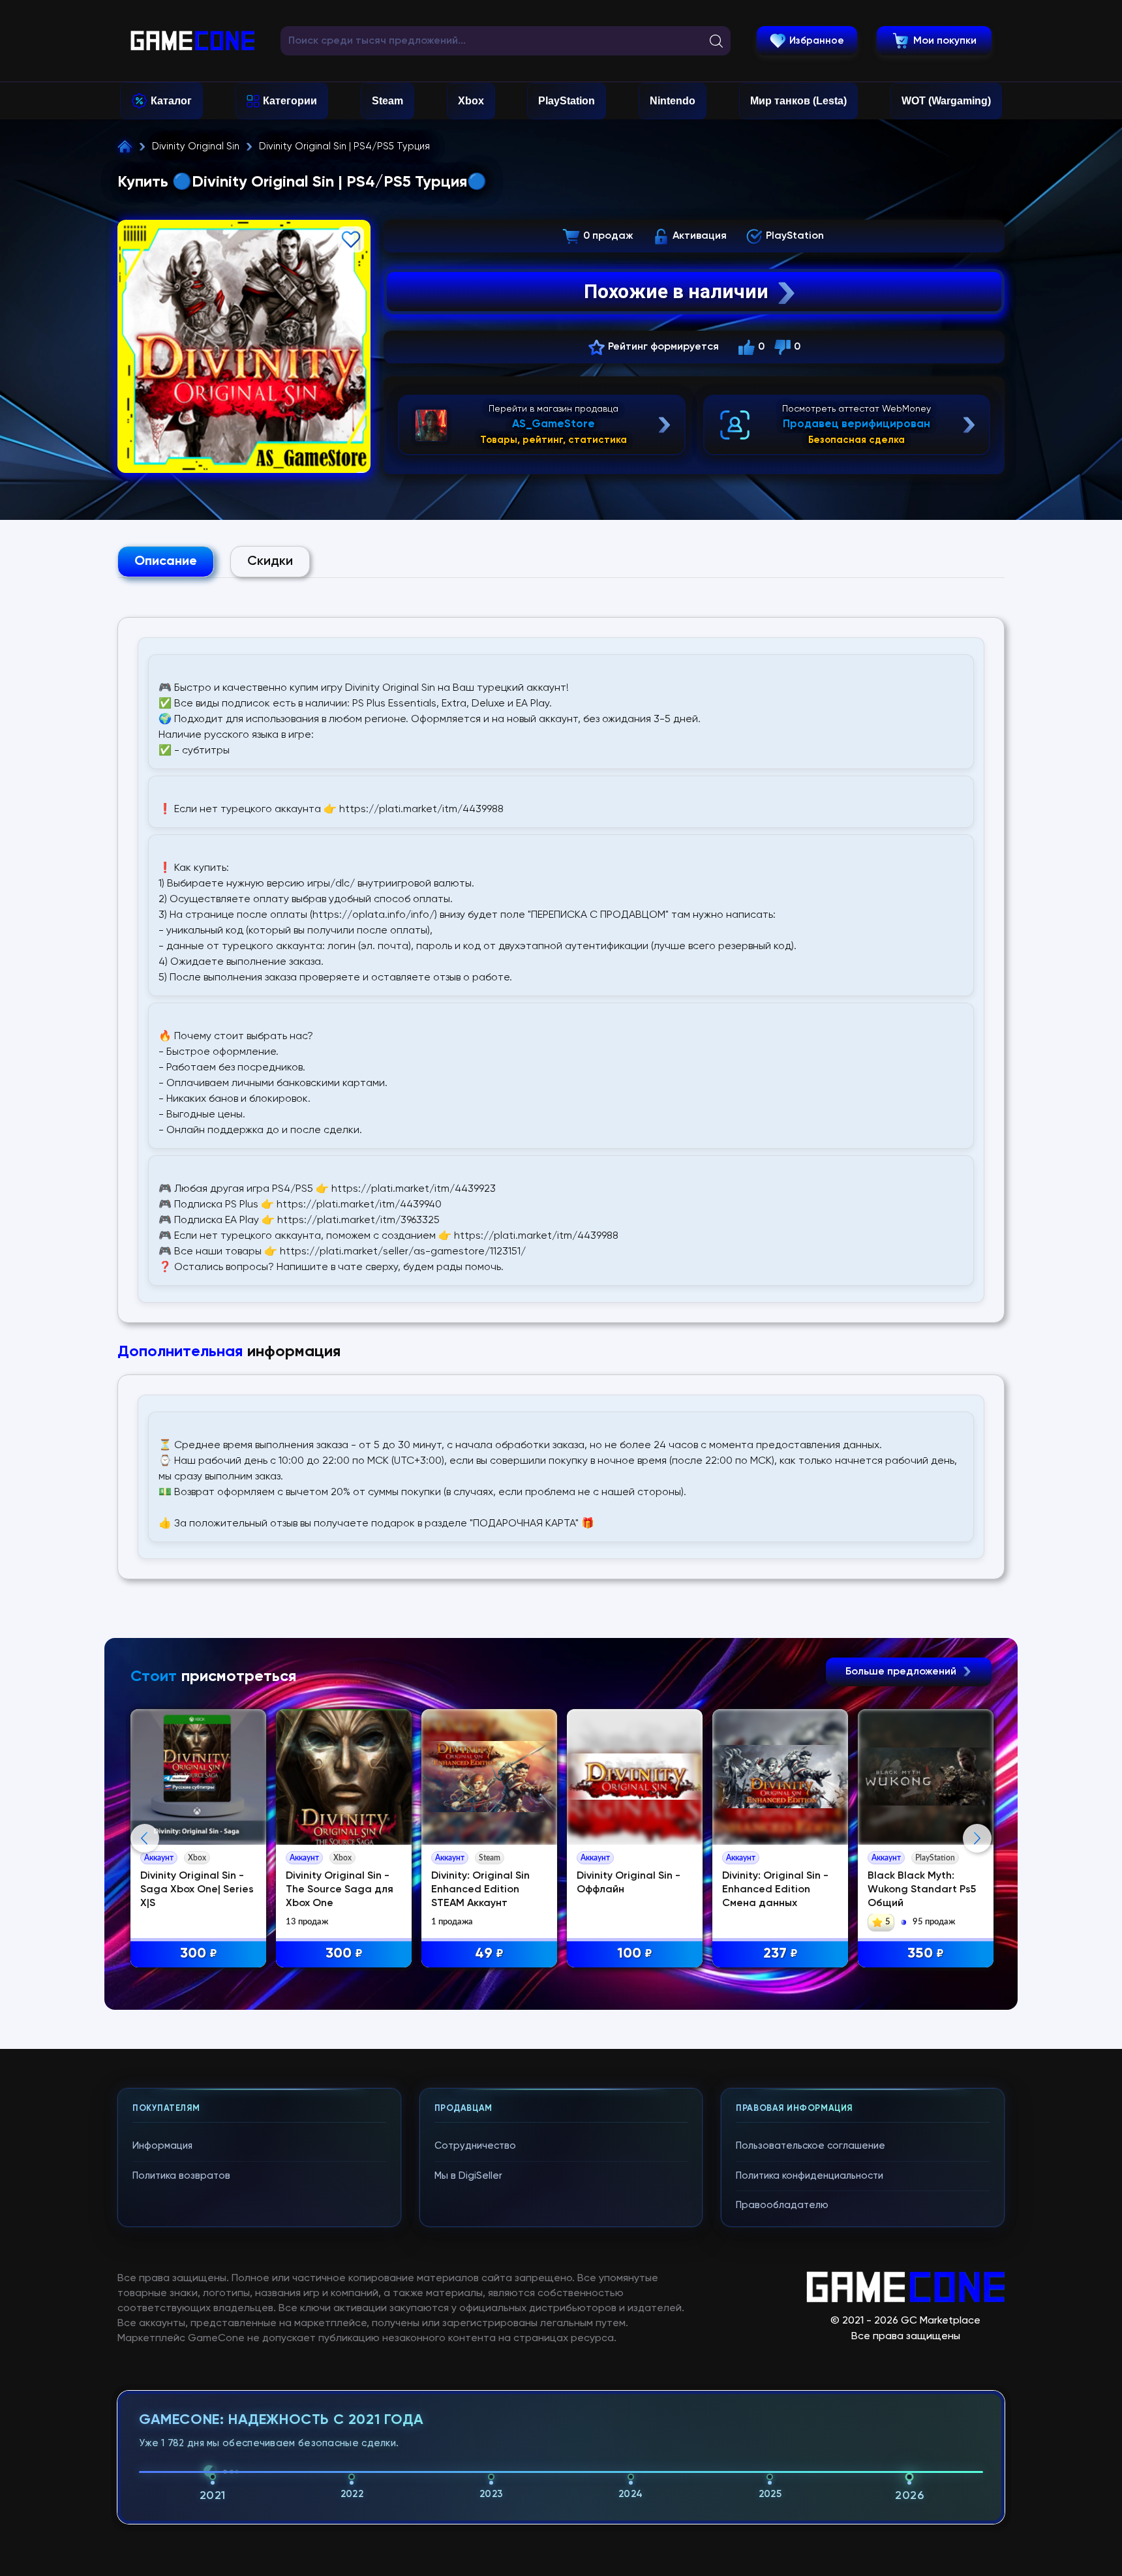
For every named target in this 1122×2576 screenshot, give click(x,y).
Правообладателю (782, 2205)
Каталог (171, 101)
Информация (162, 2146)
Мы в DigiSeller (468, 2176)
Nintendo (673, 101)
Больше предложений (902, 1672)
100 (635, 1954)
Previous (145, 1838)
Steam (387, 101)
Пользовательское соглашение (811, 2146)
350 (926, 1954)
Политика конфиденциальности (810, 2176)
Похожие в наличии (676, 291)
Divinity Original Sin (196, 146)
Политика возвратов (181, 2176)
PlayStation (567, 101)
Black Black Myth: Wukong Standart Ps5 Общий (922, 1890)
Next (977, 1838)
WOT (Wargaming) (946, 101)
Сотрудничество (475, 2146)
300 (199, 1954)
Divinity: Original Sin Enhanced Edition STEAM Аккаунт (480, 1890)
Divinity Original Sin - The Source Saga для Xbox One (340, 1890)
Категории (290, 101)
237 (781, 1954)
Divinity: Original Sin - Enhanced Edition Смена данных (775, 1890)
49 (489, 1954)
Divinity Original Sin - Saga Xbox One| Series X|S (197, 1890)
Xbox (471, 101)
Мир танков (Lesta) (798, 101)
